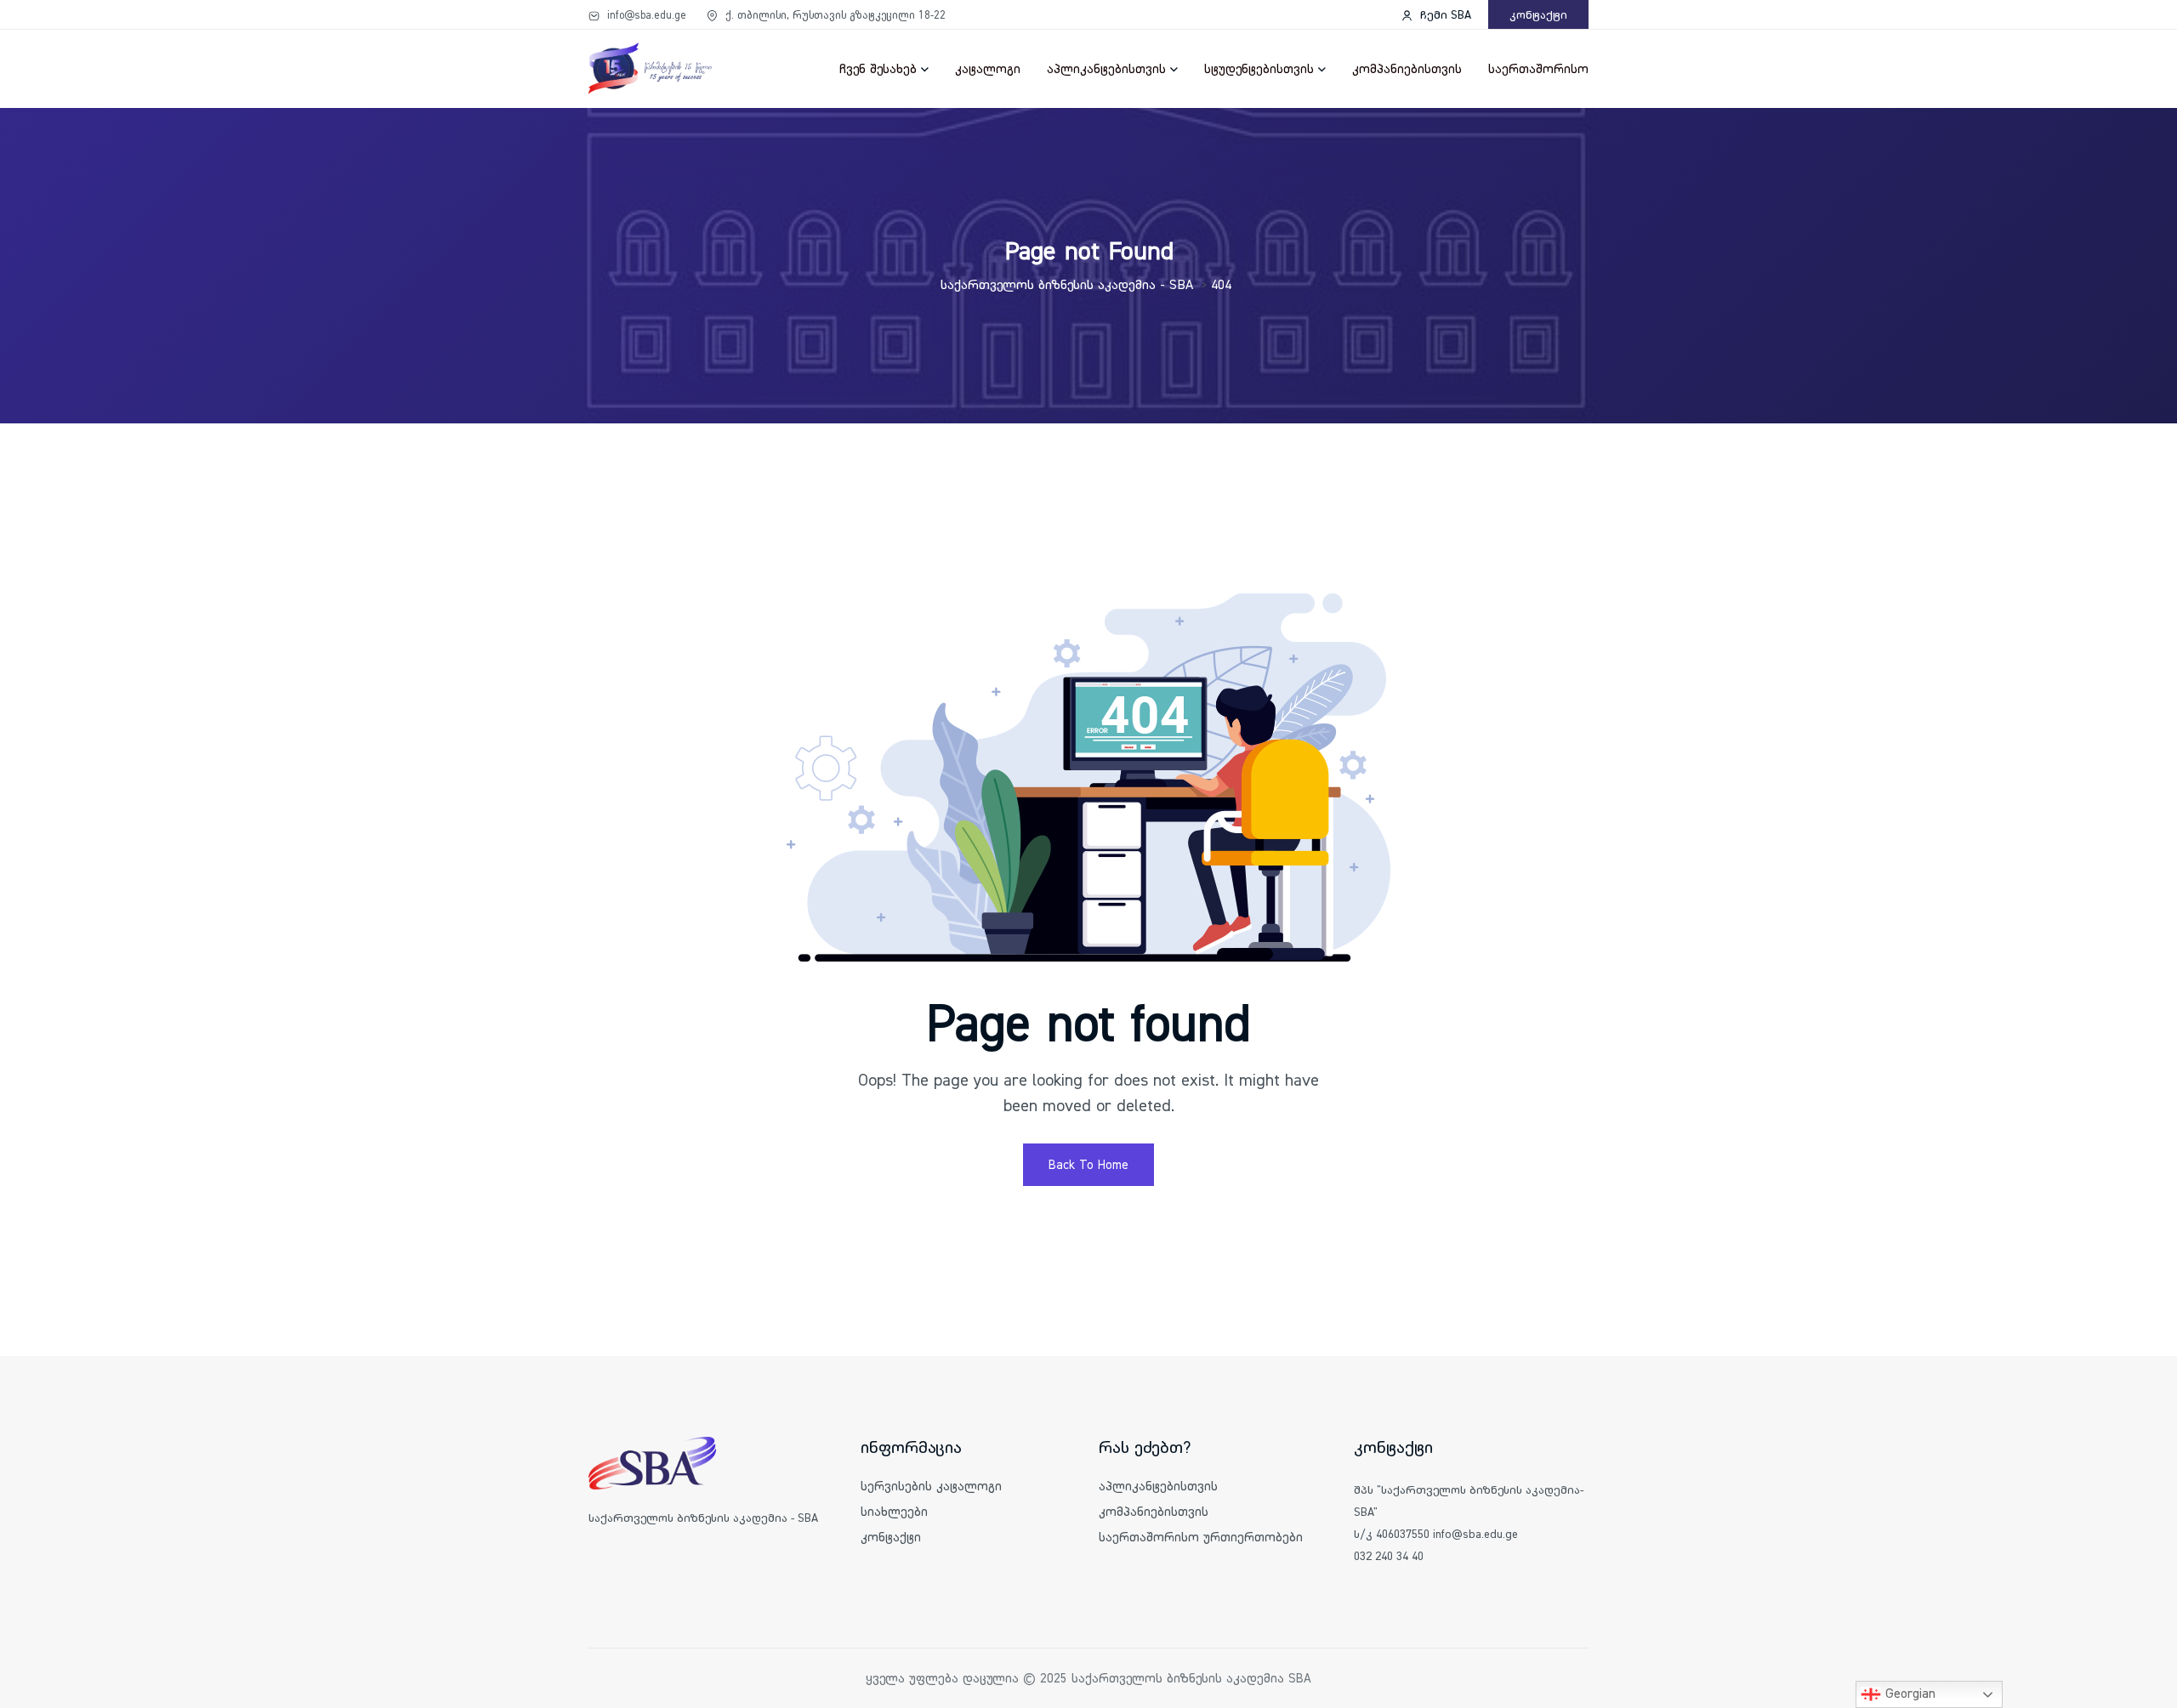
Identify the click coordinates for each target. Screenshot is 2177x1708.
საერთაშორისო (1538, 68)
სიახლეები (894, 1511)
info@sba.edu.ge (645, 14)
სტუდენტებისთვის (1259, 68)
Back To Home (1088, 1164)
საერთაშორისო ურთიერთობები (1201, 1537)
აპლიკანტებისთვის (1106, 68)
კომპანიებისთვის (1407, 68)
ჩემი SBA (1444, 14)
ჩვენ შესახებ (878, 68)
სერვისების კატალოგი (931, 1486)
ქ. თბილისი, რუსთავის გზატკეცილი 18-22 (834, 14)
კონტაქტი (1538, 14)
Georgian (1908, 1693)
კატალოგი (988, 68)
